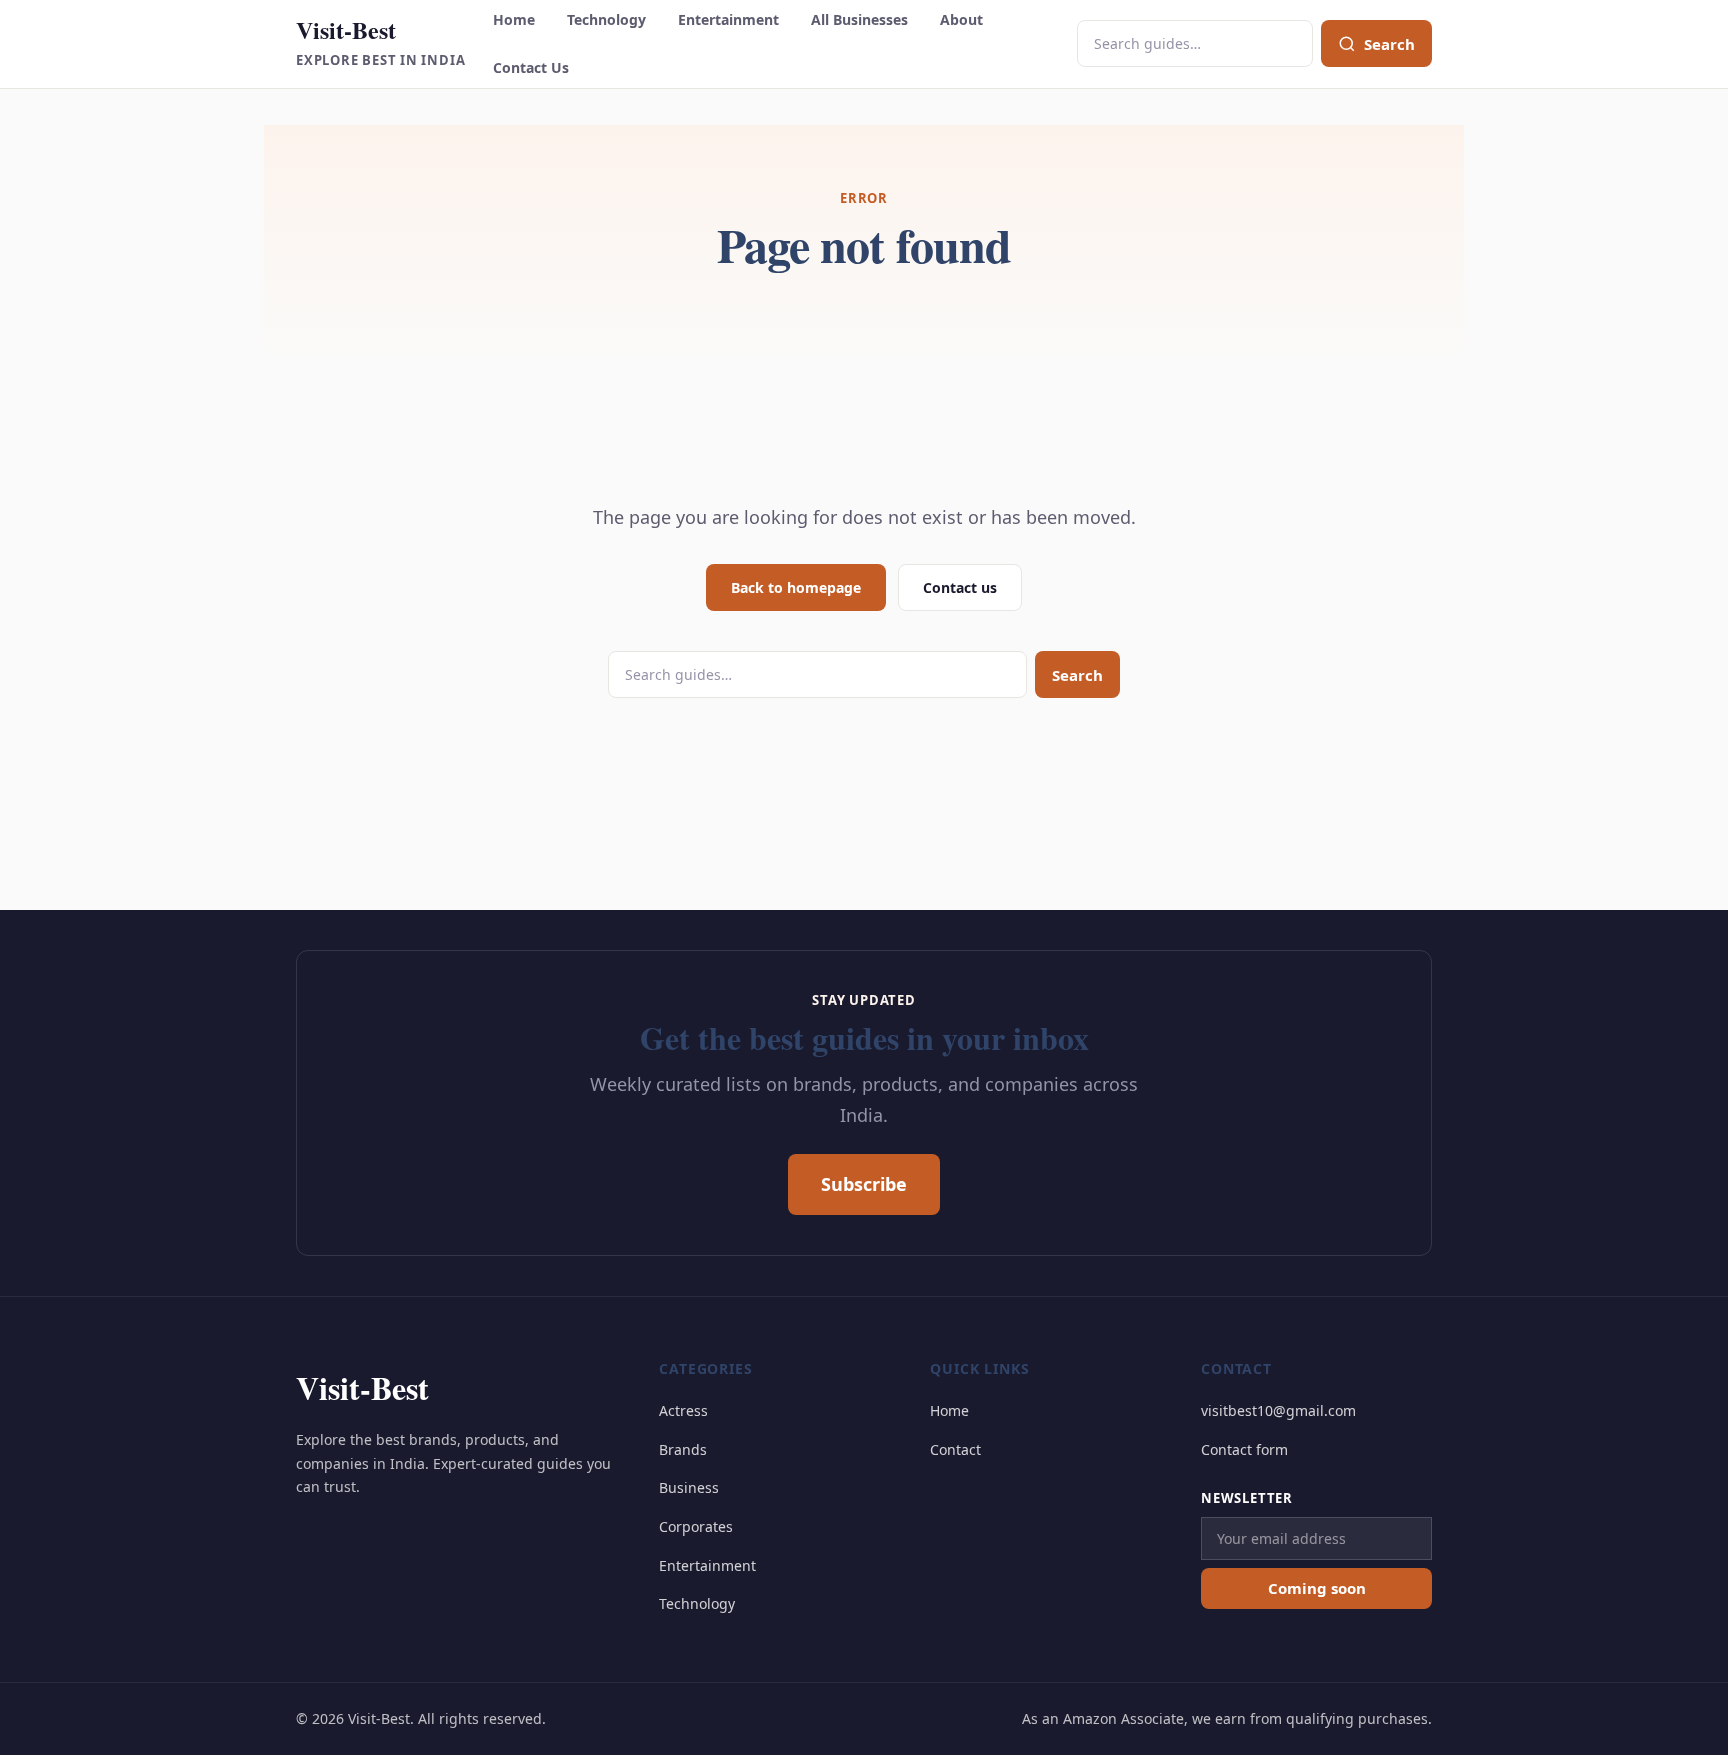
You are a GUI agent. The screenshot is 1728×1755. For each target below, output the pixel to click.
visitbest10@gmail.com (1278, 1410)
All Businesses (859, 19)
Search (1077, 675)
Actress (683, 1410)
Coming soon (1317, 1588)
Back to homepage (796, 587)
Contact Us (531, 67)
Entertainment (728, 19)
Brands (683, 1449)
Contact (955, 1449)
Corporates (696, 1526)
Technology (606, 19)
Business (689, 1487)
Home (514, 19)
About (961, 19)
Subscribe (864, 1184)
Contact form (1244, 1449)
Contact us (960, 587)
